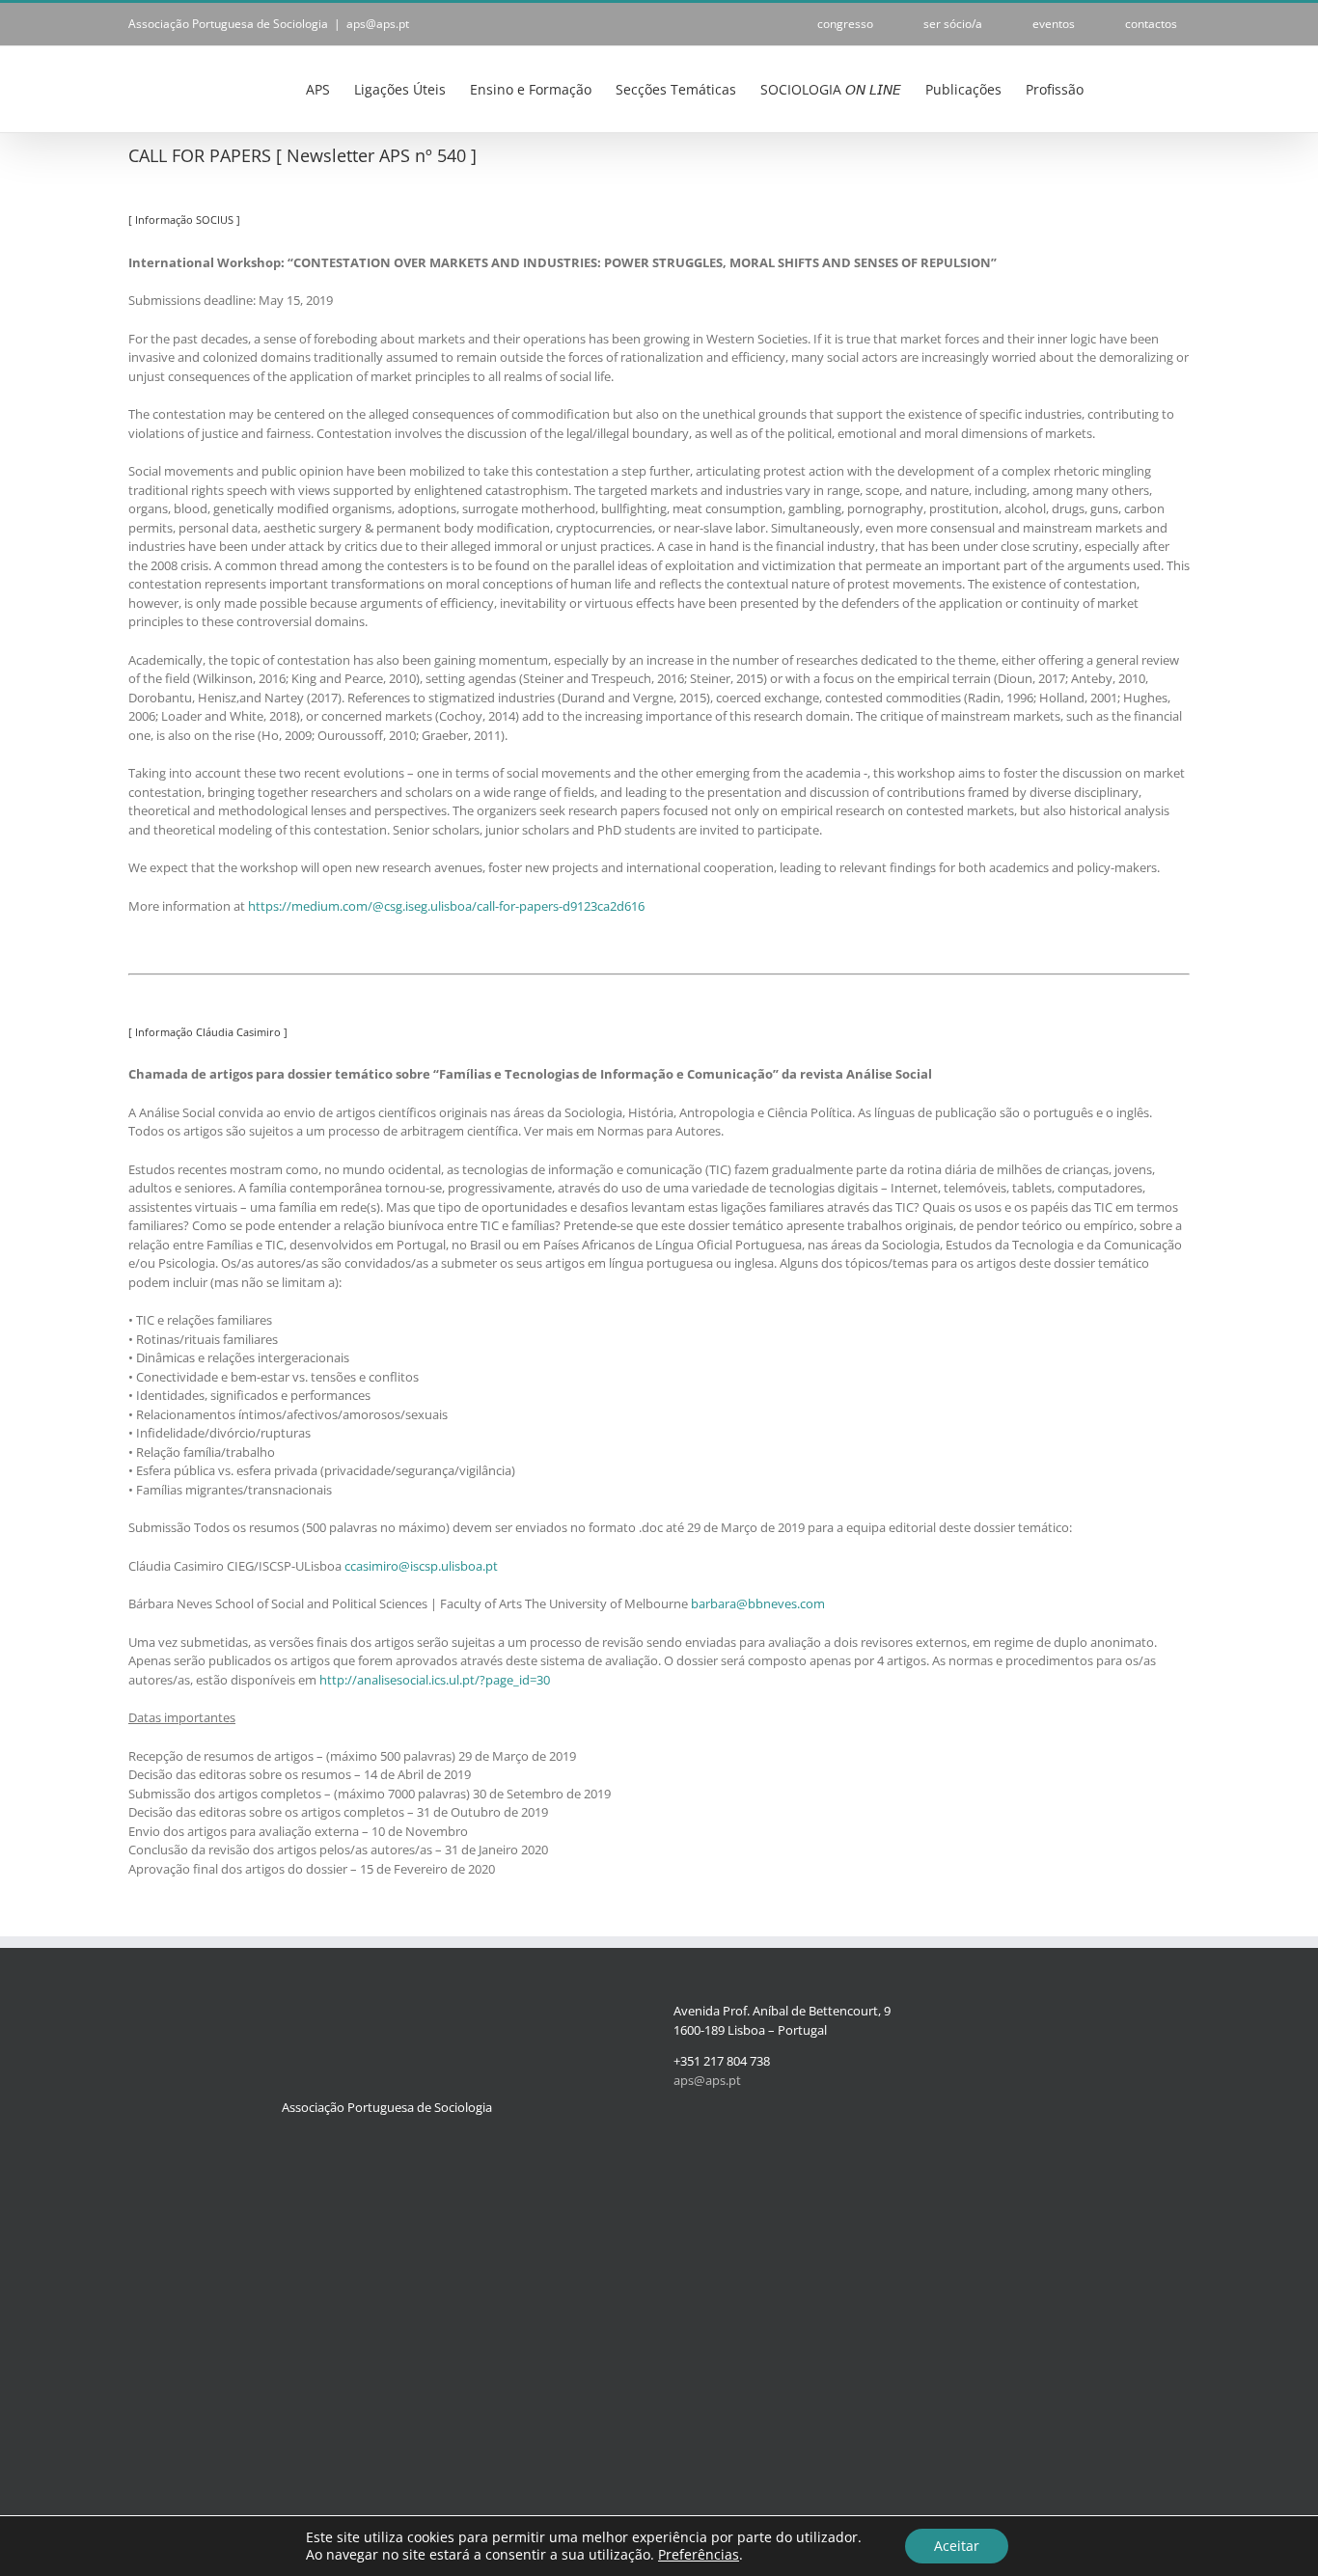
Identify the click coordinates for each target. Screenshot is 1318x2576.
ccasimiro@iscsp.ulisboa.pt (421, 1566)
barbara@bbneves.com (758, 1603)
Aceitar (957, 2546)
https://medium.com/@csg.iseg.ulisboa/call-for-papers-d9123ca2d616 (446, 906)
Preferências (699, 2555)
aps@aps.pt (378, 24)
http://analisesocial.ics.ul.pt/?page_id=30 (435, 1680)
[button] (1160, 88)
